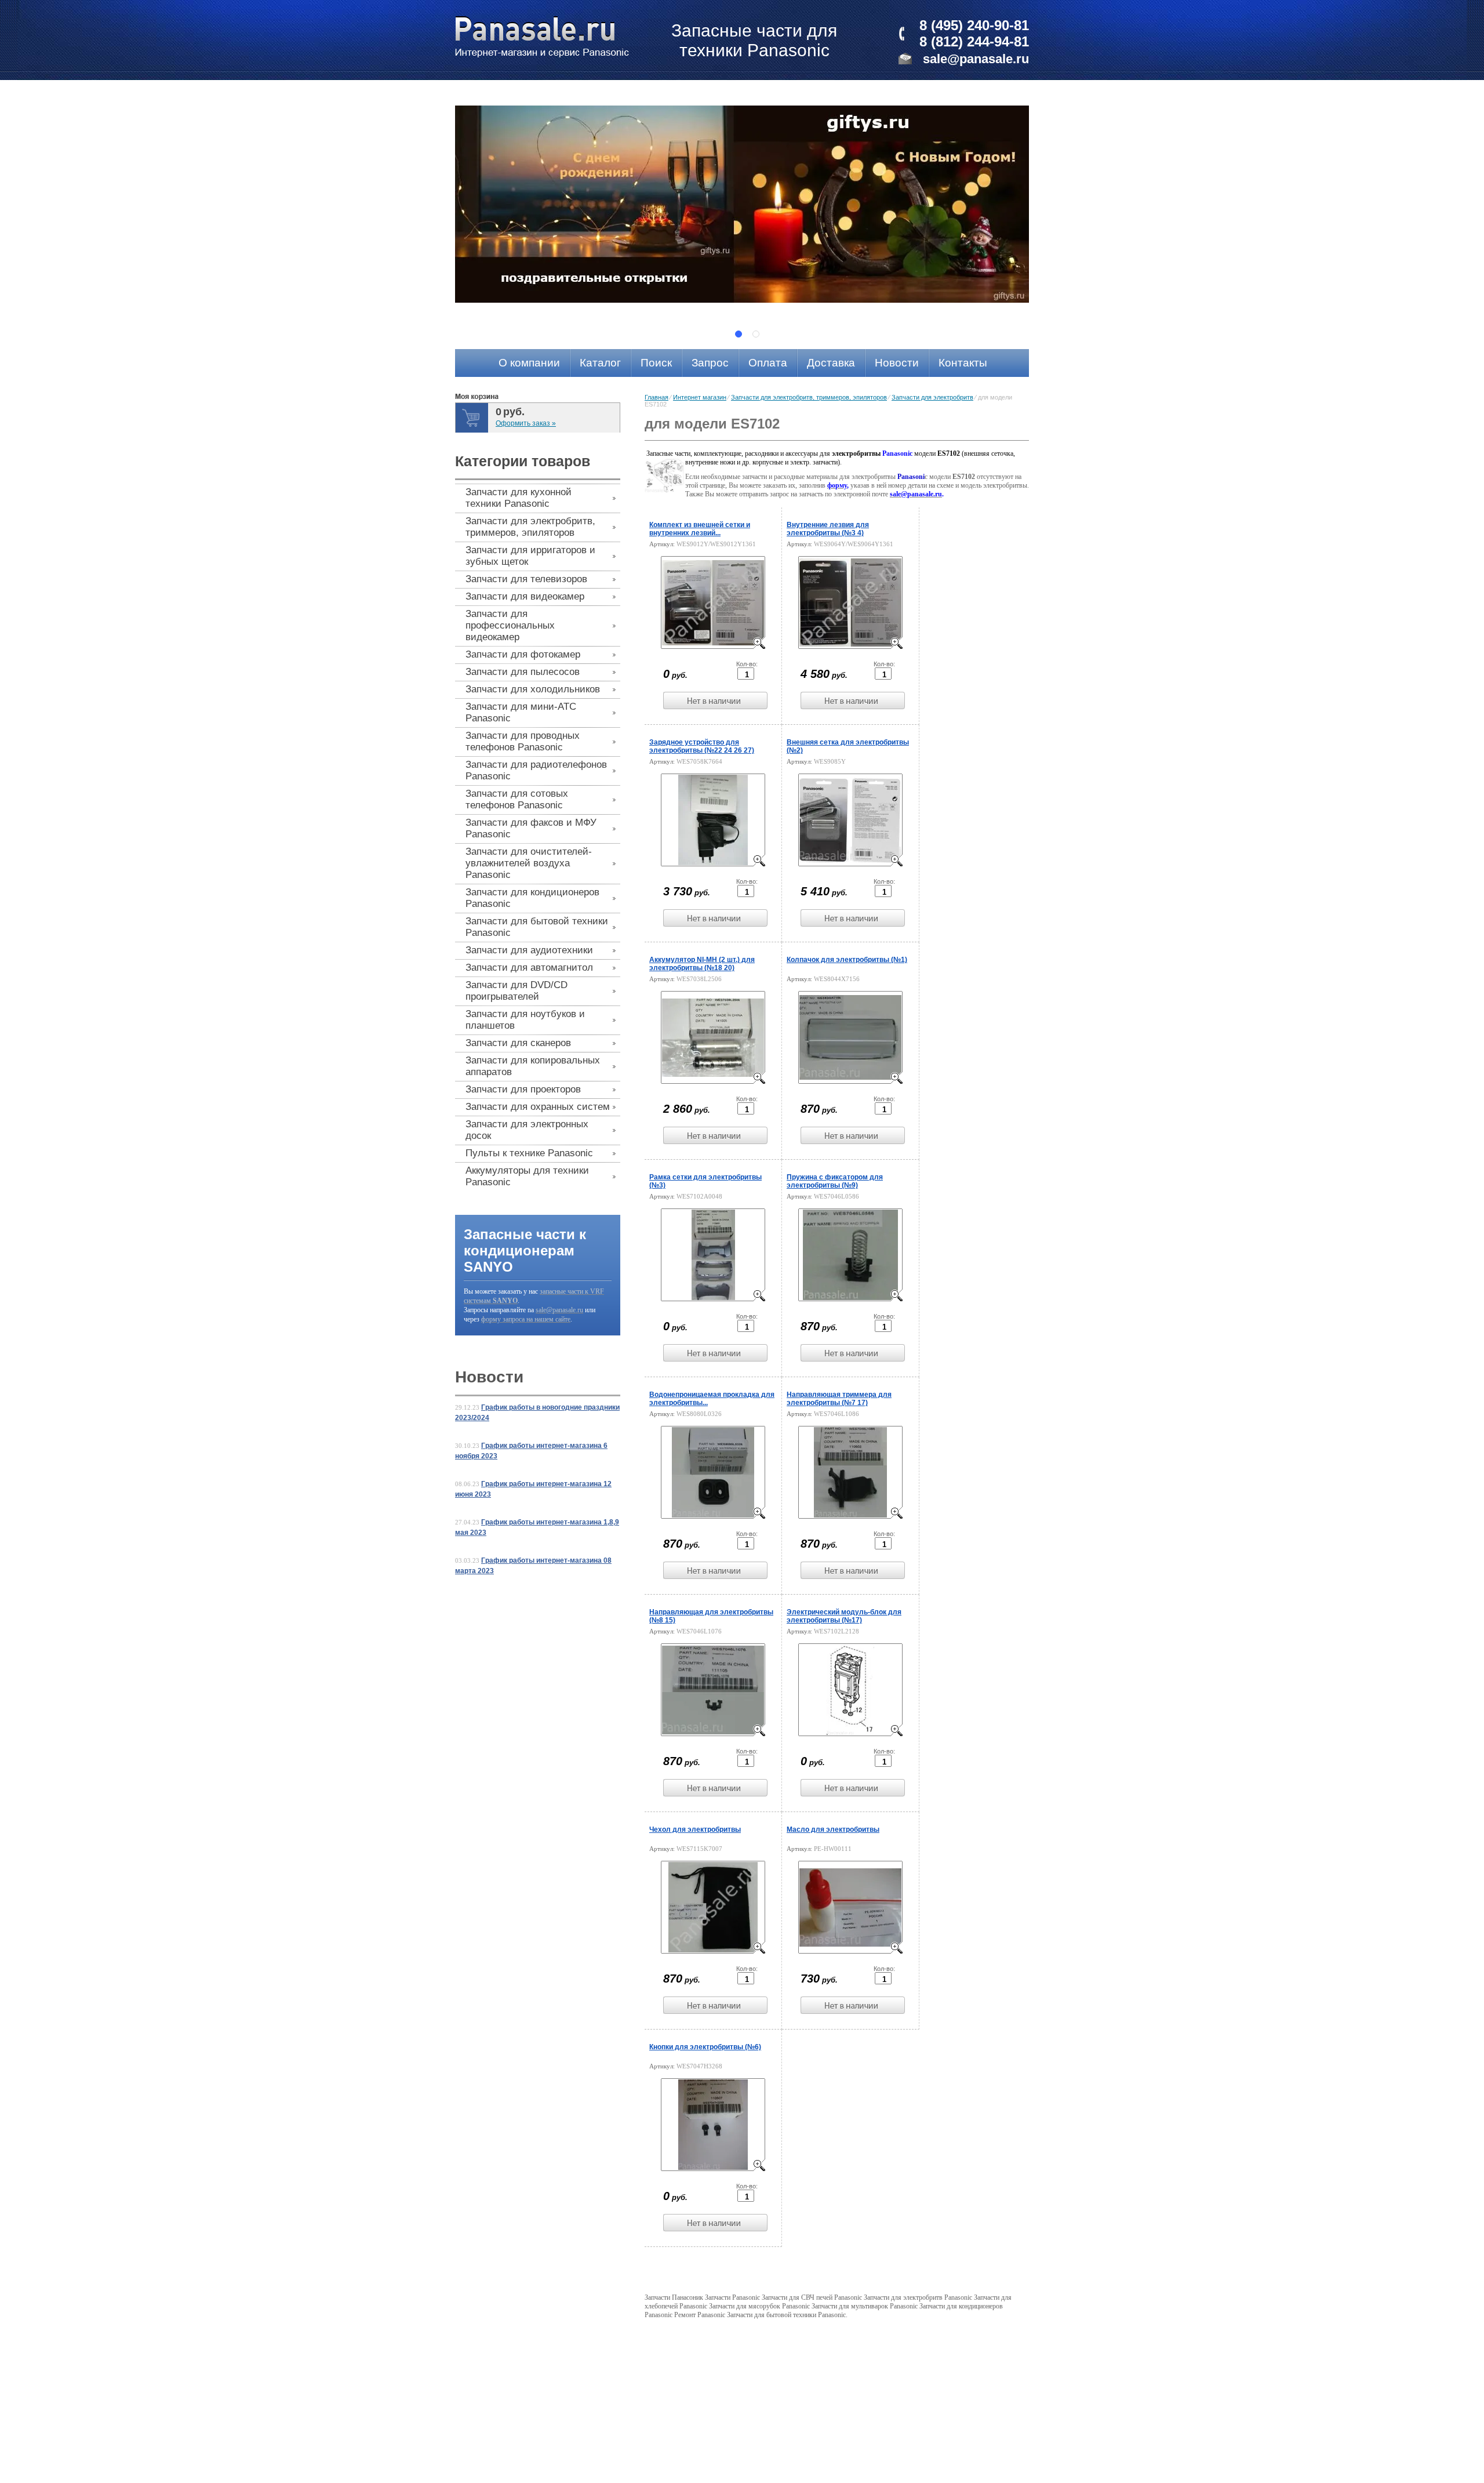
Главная (656, 397)
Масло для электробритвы (833, 1829)
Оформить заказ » (526, 423)
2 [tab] (756, 334)
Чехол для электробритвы (695, 1829)
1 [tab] (739, 334)
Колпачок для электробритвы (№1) (847, 960)
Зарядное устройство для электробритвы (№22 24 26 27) (702, 746)
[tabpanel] (742, 204)
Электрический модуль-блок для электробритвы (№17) (844, 1616)
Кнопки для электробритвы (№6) (705, 2047)
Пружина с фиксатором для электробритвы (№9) (835, 1181)
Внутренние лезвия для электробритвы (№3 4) (828, 529)
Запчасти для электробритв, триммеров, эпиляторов (809, 397)
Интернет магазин (700, 397)
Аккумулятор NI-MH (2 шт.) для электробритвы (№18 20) (702, 964)
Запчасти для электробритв (932, 397)
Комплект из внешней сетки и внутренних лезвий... (700, 529)
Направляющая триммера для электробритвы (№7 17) (839, 1399)
